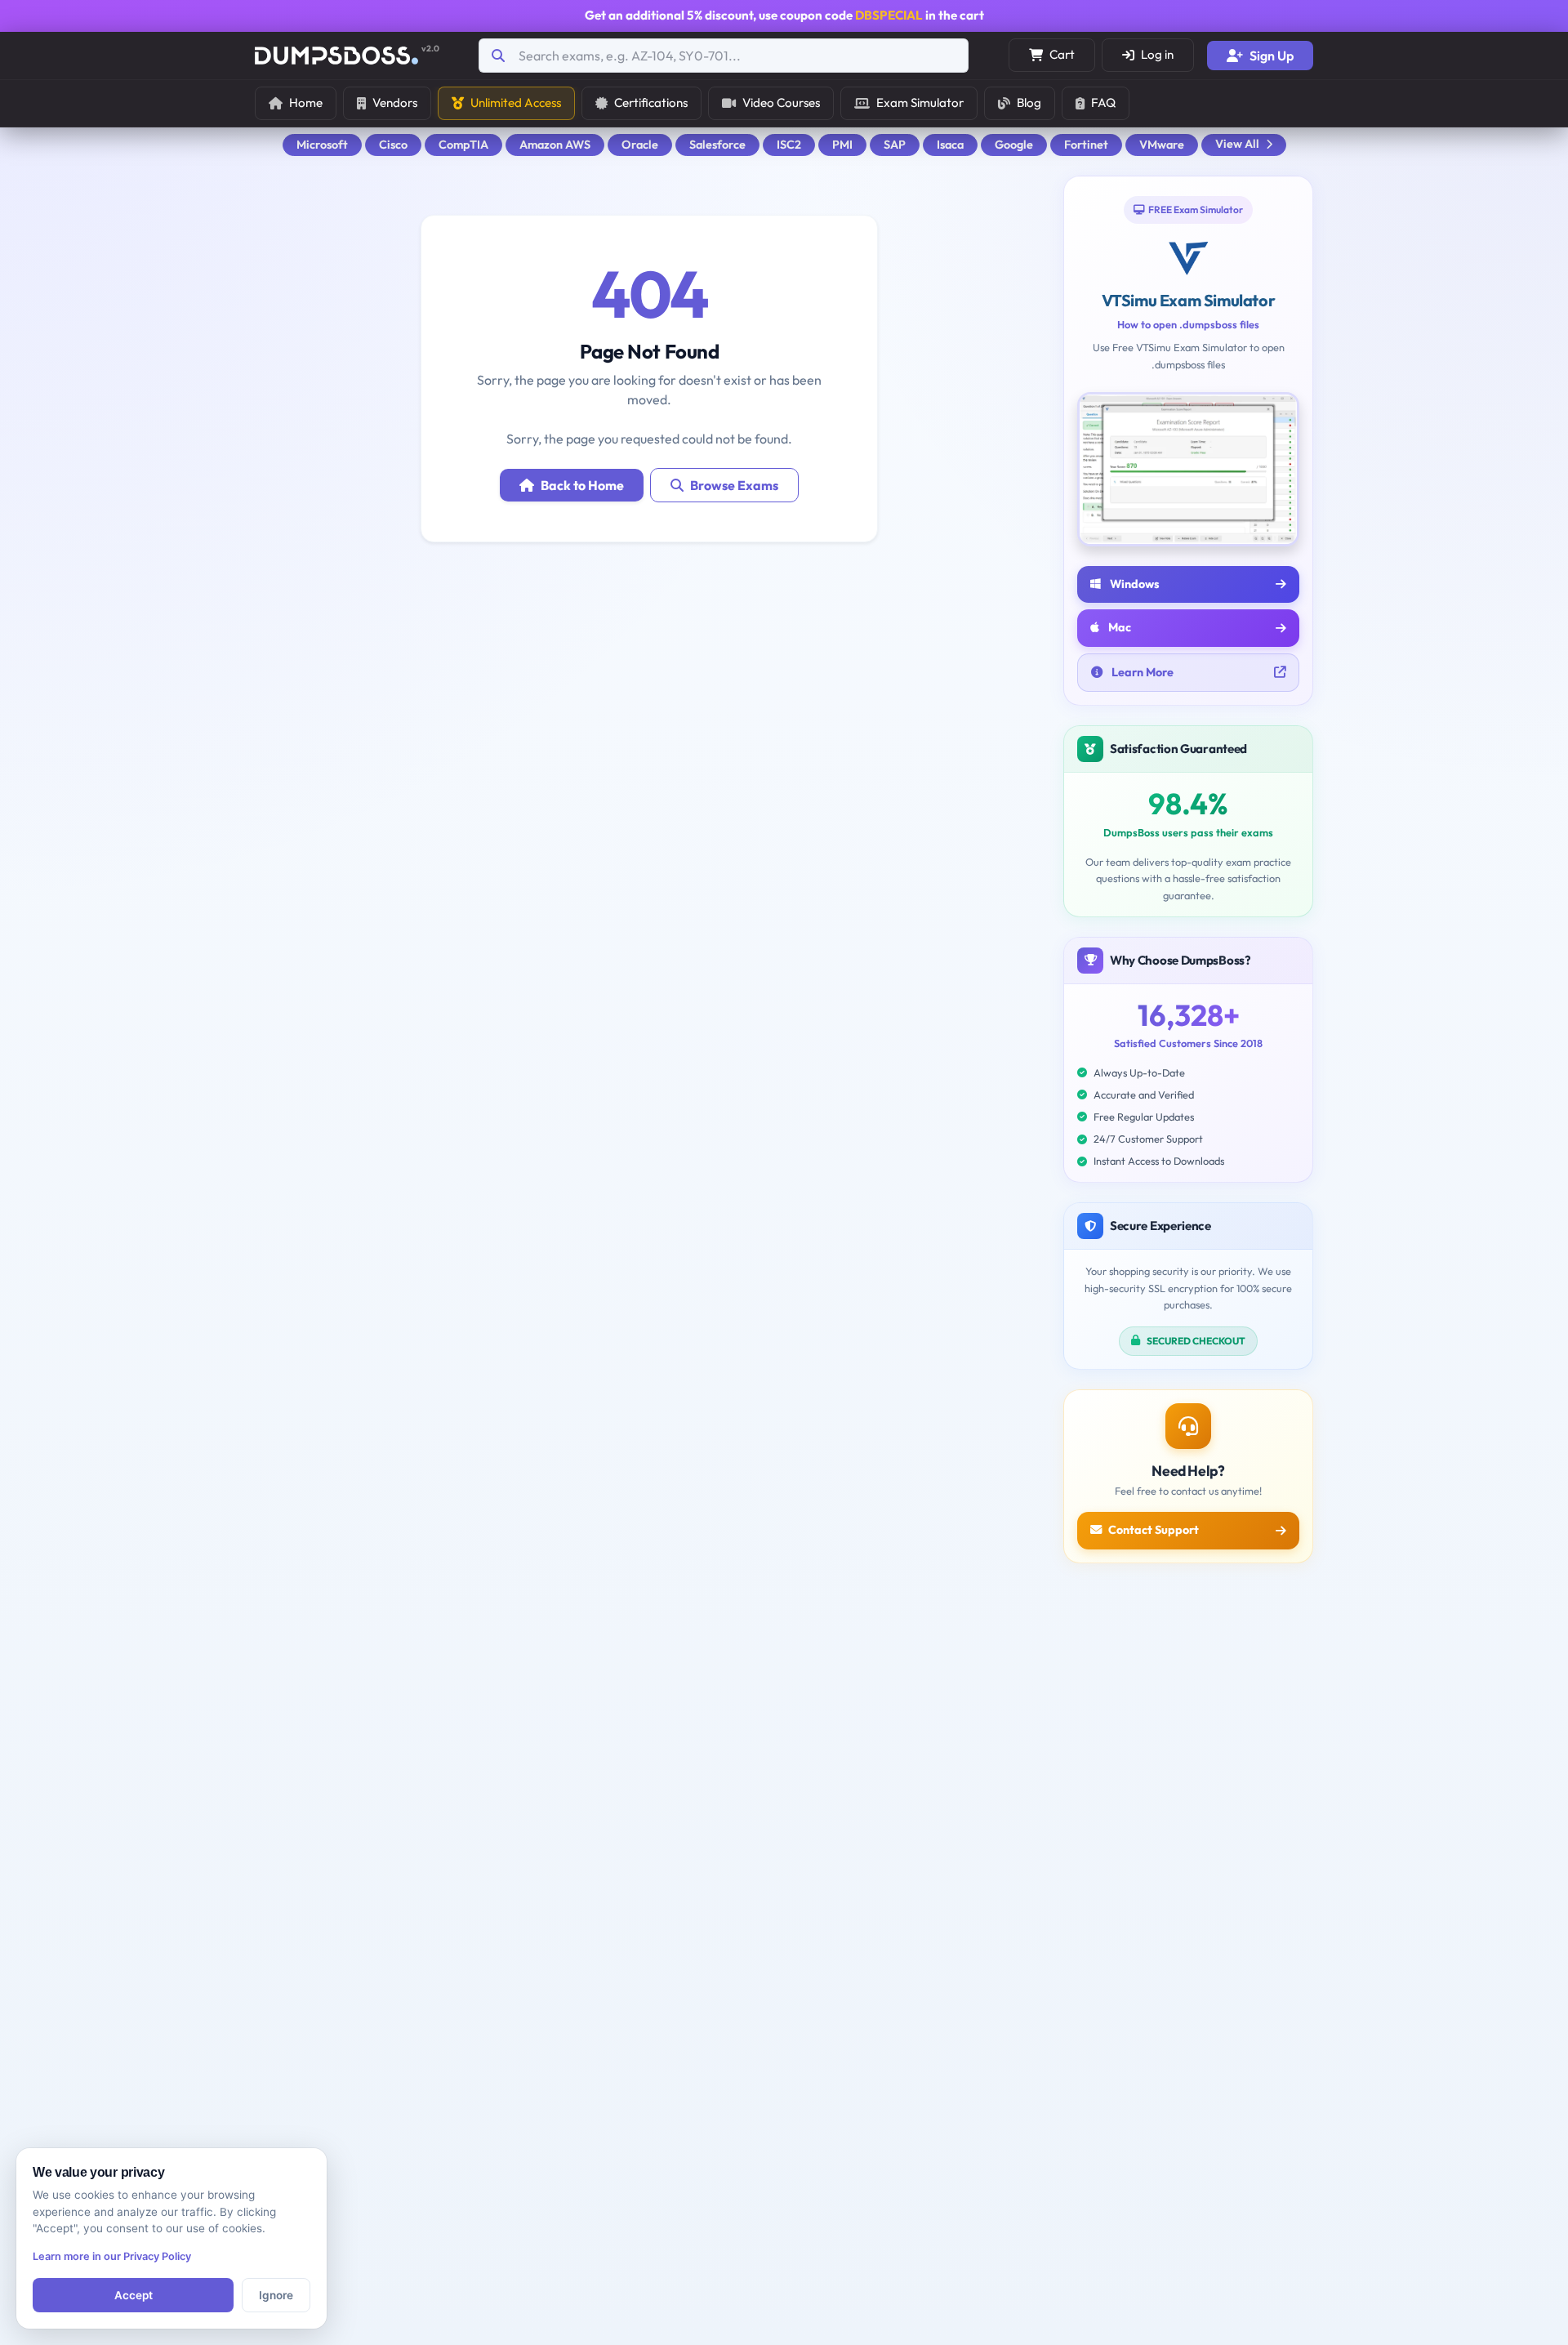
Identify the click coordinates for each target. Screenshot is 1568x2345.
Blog (1029, 103)
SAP (895, 145)
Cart (1062, 54)
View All (1237, 144)
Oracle (640, 145)
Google (1014, 145)
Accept (134, 2295)
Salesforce (717, 145)
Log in (1157, 54)
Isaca (950, 145)
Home (306, 103)
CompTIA (463, 145)
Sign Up (1272, 56)
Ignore (276, 2295)
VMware (1162, 145)
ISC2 (789, 145)
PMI (842, 145)
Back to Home (582, 485)
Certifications (651, 103)
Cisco (393, 145)
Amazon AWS (555, 145)
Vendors (395, 103)
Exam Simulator (920, 103)
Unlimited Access (516, 103)
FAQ (1103, 103)
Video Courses (781, 103)
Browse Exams (734, 485)
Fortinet (1086, 145)
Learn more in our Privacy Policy (112, 2256)
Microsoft (322, 145)
